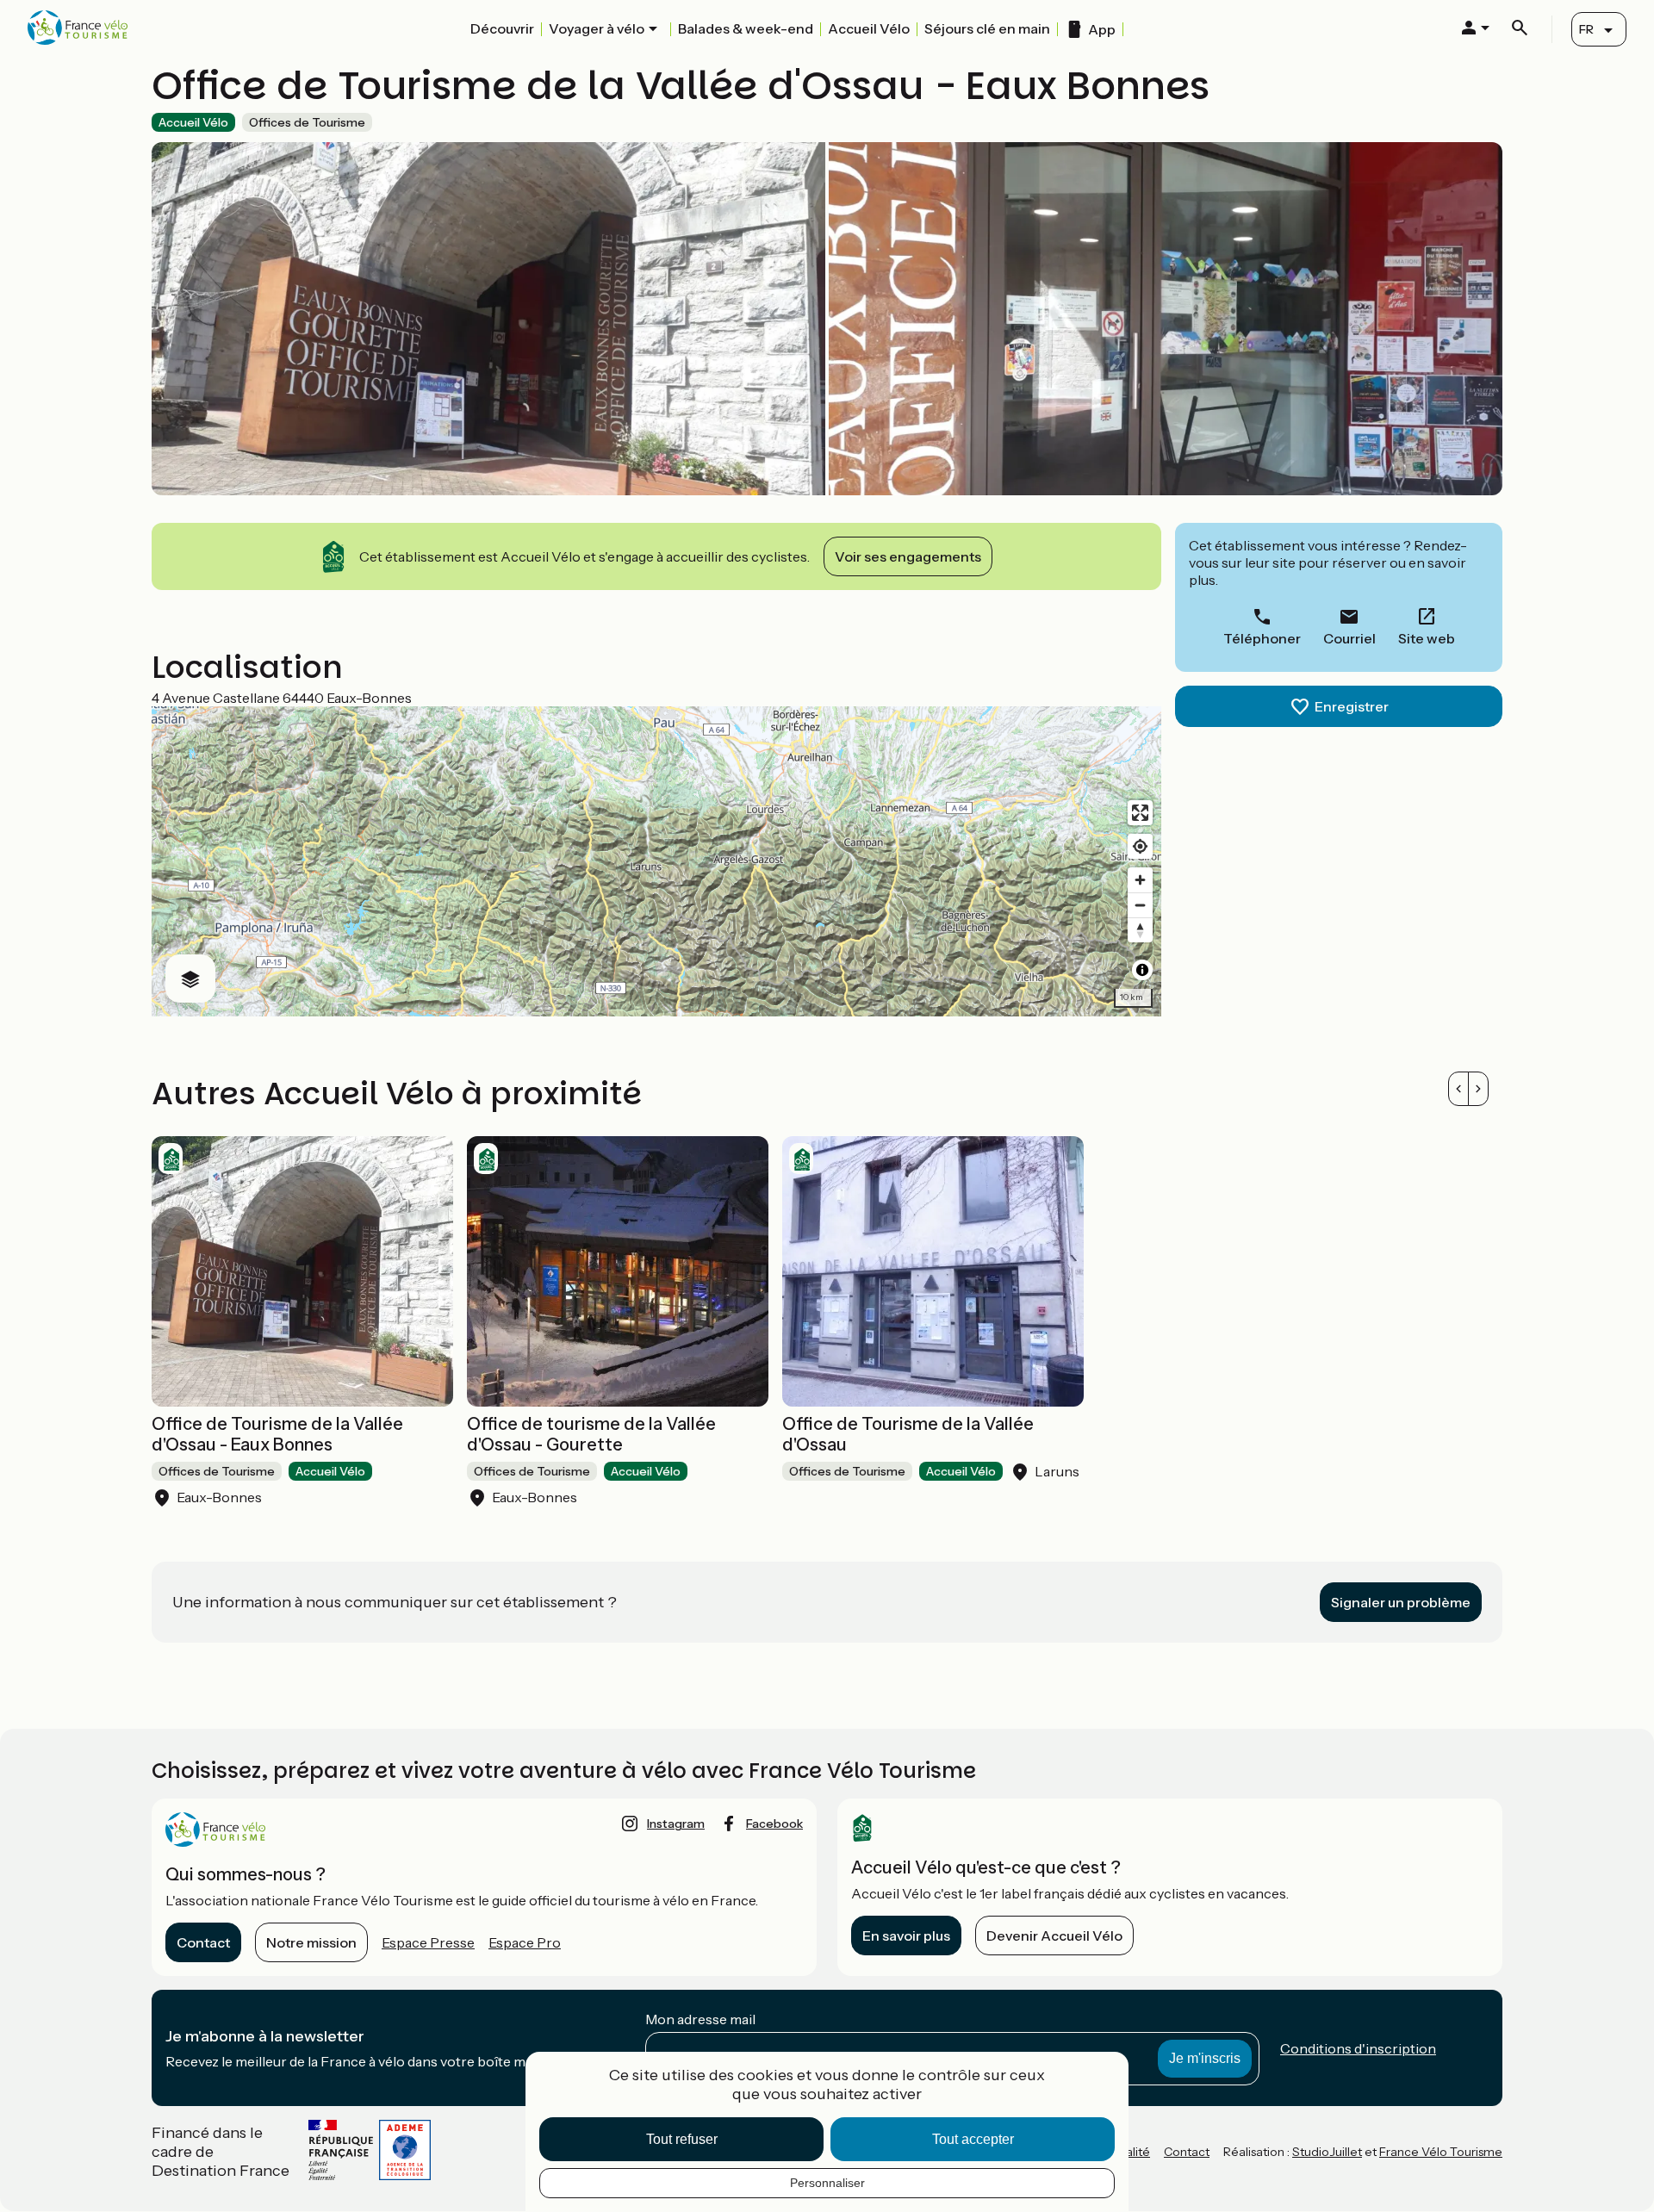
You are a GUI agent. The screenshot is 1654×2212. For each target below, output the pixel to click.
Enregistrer (1352, 706)
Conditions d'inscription (1358, 2048)
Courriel (1349, 638)
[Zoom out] (1140, 905)
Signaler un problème (1401, 1602)
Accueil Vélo (869, 28)
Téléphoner (1262, 638)
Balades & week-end (746, 28)
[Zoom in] (1140, 880)
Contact (203, 1942)
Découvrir (502, 28)
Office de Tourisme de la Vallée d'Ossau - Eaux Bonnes (277, 1434)
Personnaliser (827, 2183)
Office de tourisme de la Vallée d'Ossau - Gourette (591, 1434)
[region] (656, 861)
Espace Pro (525, 1942)
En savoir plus (906, 1935)
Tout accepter (973, 2139)
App (1102, 29)
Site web (1427, 638)
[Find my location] (1140, 846)
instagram (676, 1824)
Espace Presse (428, 1942)
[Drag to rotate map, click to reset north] (1140, 930)
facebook (774, 1824)
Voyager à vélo (597, 28)
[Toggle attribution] (1142, 970)
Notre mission (311, 1942)
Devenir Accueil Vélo (1054, 1935)
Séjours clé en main (987, 28)
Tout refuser (682, 2139)
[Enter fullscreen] (1140, 813)
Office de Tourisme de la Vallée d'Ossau (908, 1434)
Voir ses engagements (908, 556)
